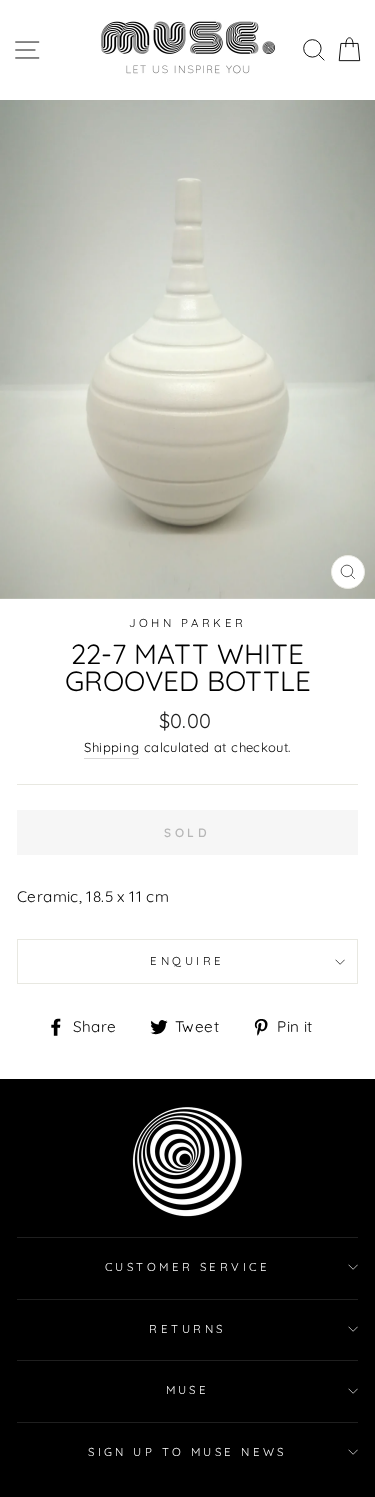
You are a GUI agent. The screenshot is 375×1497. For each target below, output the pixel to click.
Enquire (187, 961)
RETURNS (187, 1329)
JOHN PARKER (188, 623)
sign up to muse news (187, 1452)
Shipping (111, 747)
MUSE (188, 1390)
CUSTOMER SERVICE (187, 1267)
